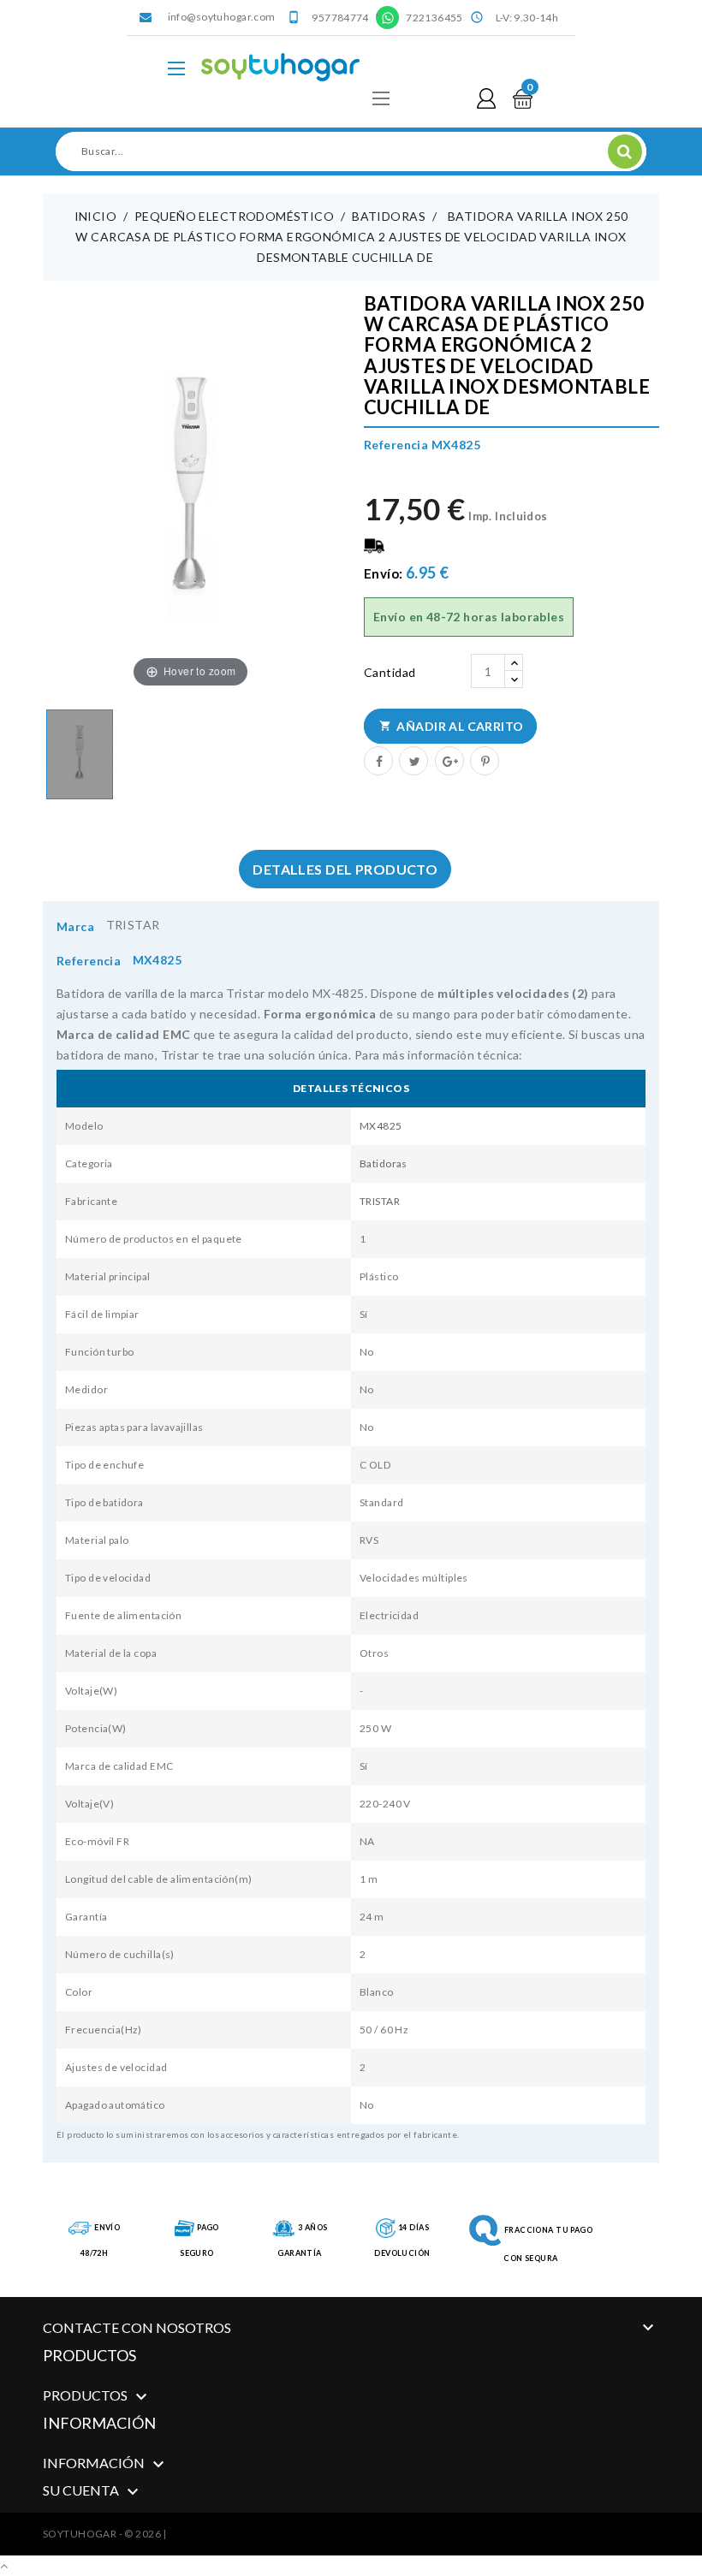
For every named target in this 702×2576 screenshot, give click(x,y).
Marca (75, 926)
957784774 (340, 18)
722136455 (434, 18)
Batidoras (384, 1163)
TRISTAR (133, 925)
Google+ (449, 760)
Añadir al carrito (452, 726)
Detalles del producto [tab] (345, 869)
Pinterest (484, 760)
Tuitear (413, 760)
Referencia (89, 961)
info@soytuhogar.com (222, 17)
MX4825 (381, 1126)
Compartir (378, 760)
